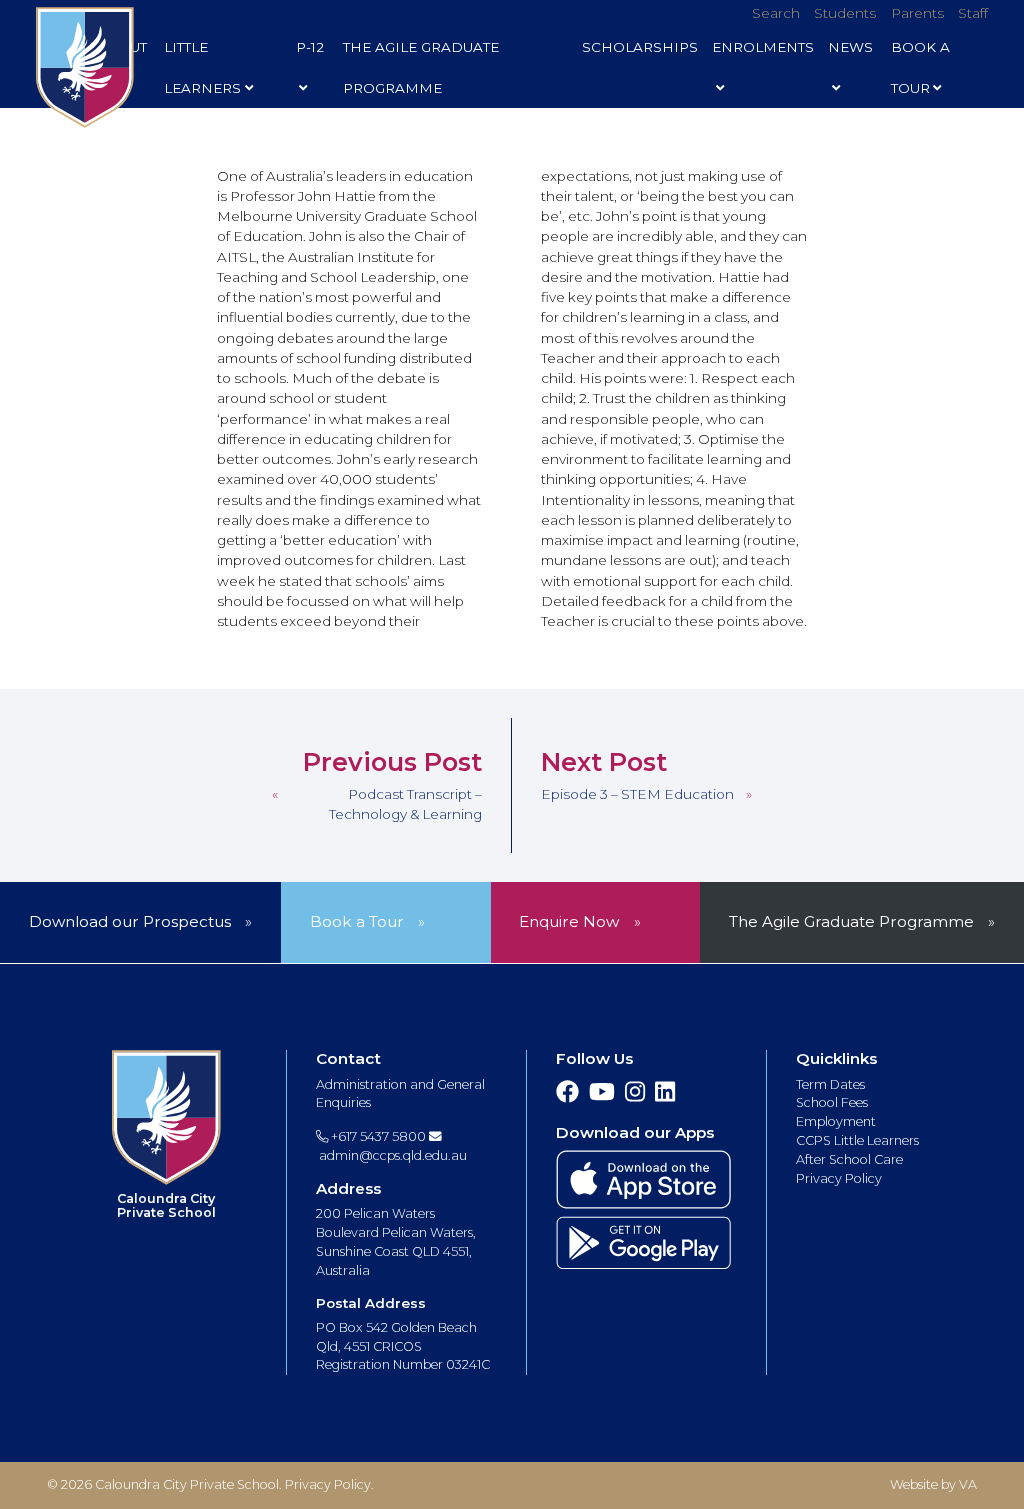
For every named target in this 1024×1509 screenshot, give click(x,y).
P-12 (310, 47)
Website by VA (933, 1484)
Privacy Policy (839, 1178)
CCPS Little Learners (857, 1140)
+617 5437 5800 (377, 1136)
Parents (917, 13)
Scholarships (640, 47)
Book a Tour (357, 921)
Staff (973, 13)
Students (845, 13)
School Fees (832, 1102)
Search (776, 13)
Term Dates (830, 1084)
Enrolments (763, 47)
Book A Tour (920, 67)
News (850, 47)
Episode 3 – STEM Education (637, 794)
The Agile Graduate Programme (421, 67)
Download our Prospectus (130, 921)
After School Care (849, 1159)
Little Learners (202, 67)
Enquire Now (569, 921)
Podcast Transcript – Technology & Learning (405, 804)
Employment (836, 1121)
